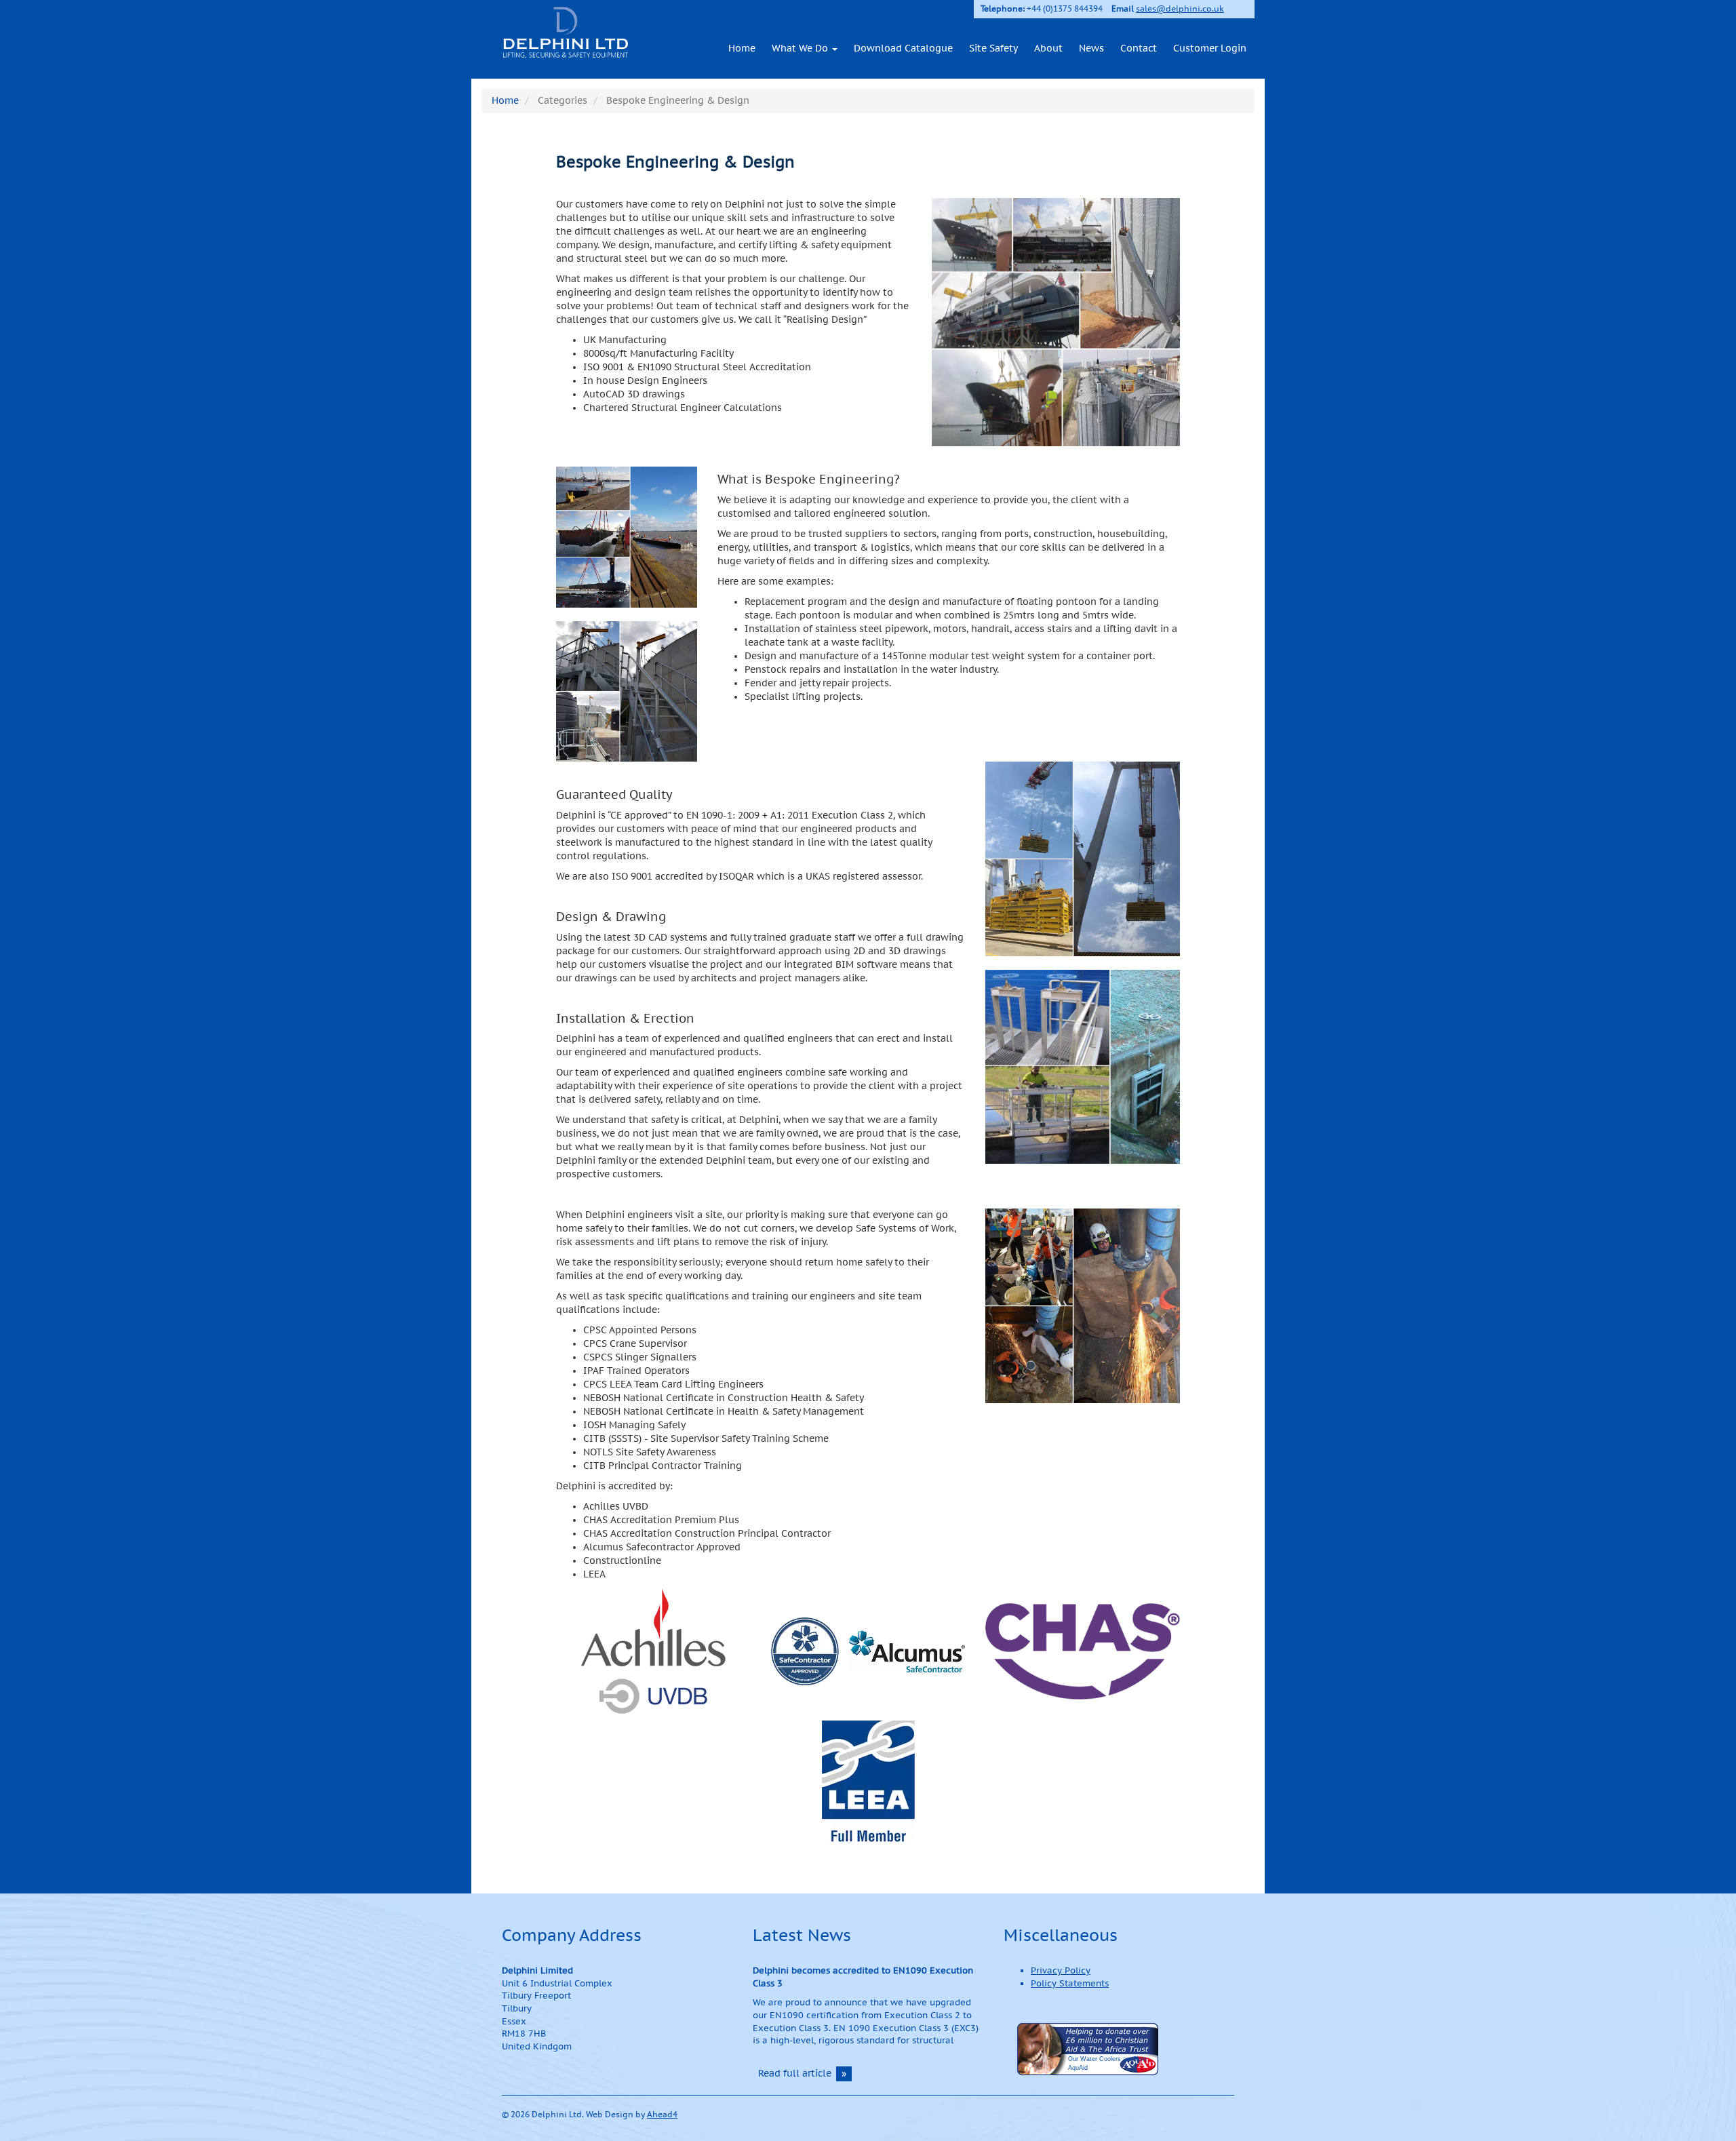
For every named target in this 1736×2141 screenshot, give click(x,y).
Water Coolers (1101, 2059)
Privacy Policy (1061, 1971)
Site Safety (993, 48)
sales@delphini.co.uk (1180, 9)
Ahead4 (662, 2115)
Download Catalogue (903, 48)
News (1091, 48)
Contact (1139, 48)
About (1048, 48)
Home (742, 48)
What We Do (801, 48)
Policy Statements (1070, 1984)
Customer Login (1210, 48)
